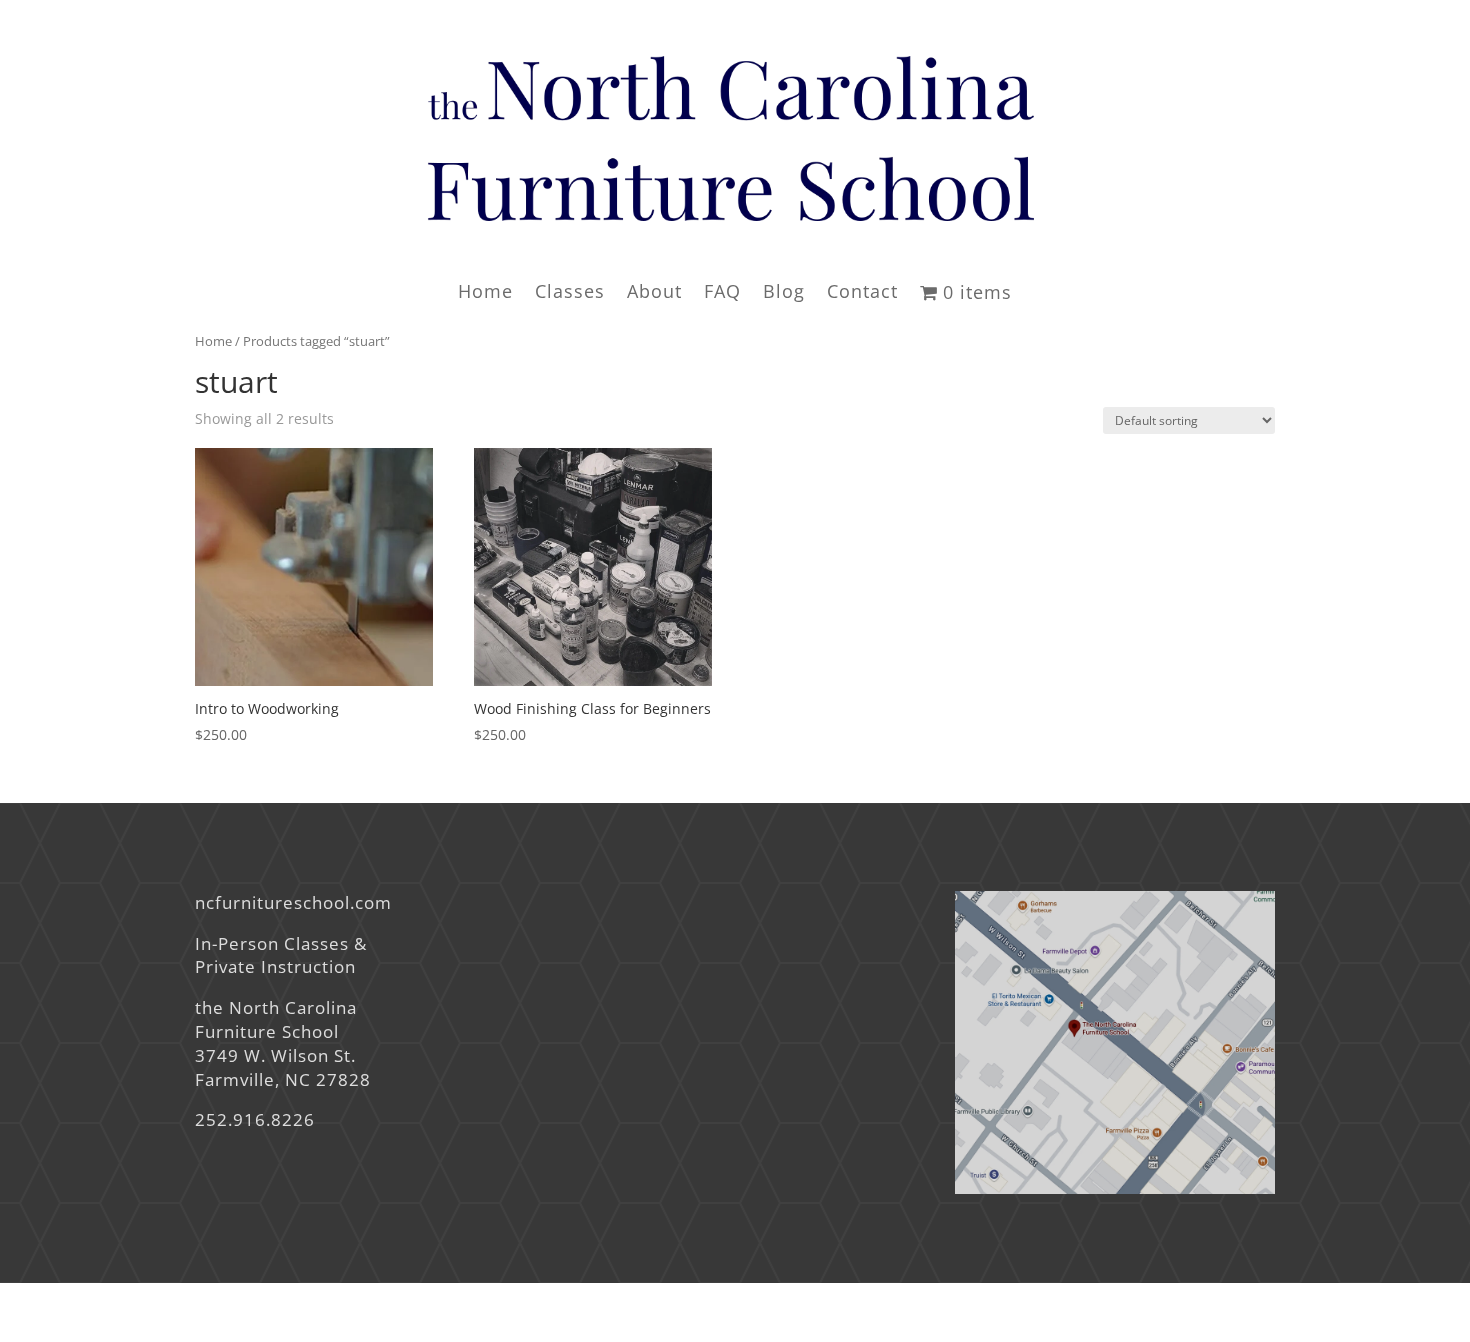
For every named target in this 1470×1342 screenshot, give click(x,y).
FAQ (722, 293)
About (654, 293)
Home (485, 293)
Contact (862, 293)
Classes (570, 293)
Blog (784, 293)
